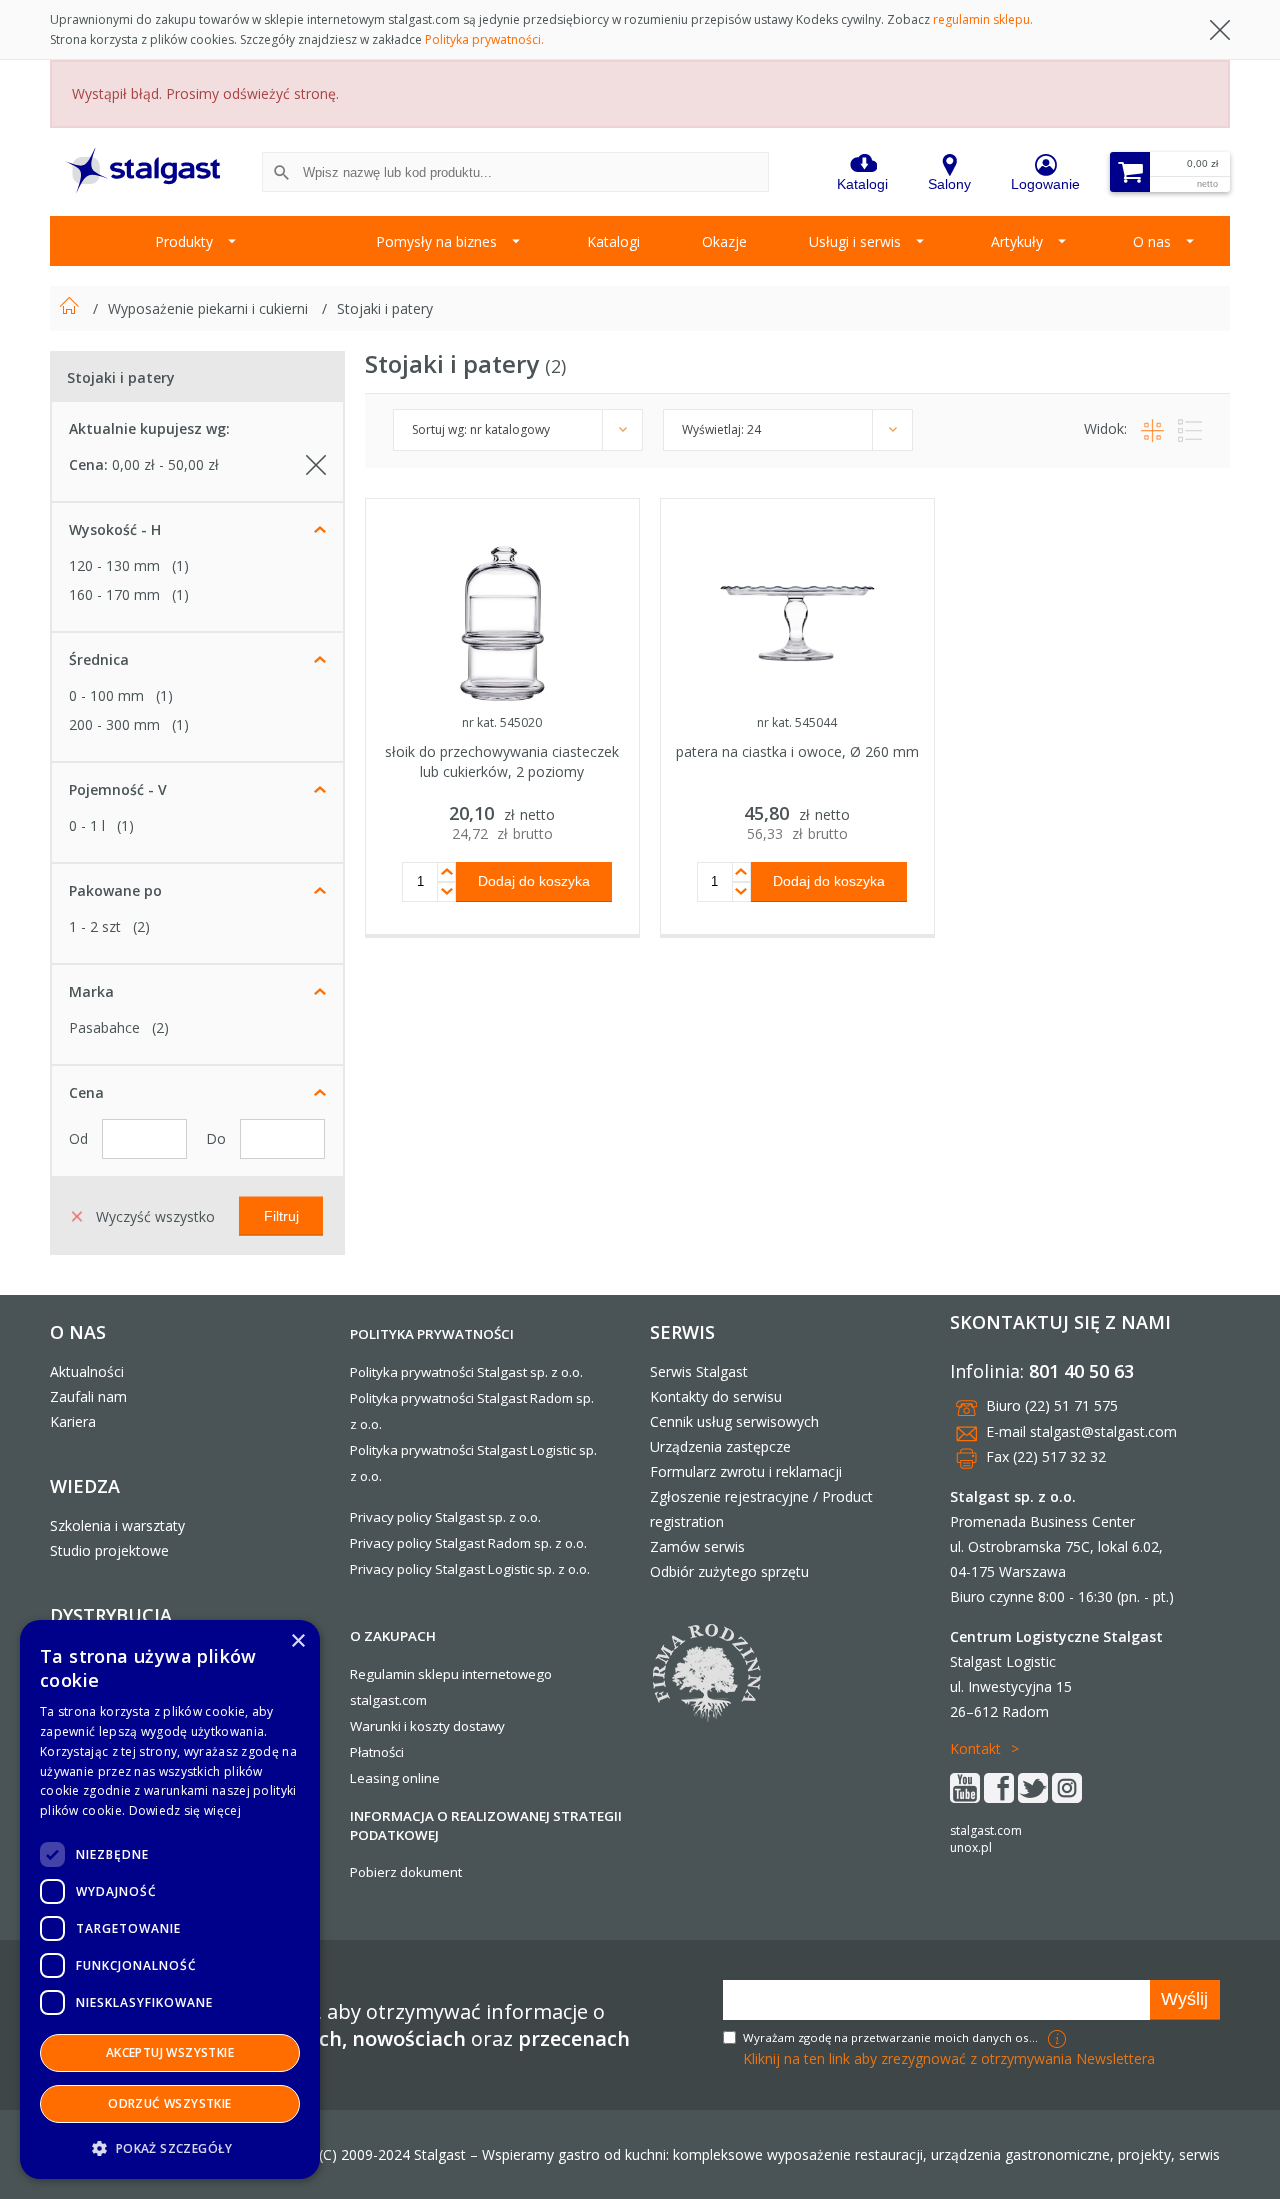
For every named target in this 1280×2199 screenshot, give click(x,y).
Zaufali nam (88, 1396)
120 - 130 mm (114, 565)
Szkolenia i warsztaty (117, 1525)
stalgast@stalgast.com (1103, 1431)
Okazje (724, 241)
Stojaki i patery (385, 308)
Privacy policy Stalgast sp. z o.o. (445, 1517)
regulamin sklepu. (983, 19)
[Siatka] (1149, 428)
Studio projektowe (109, 1550)
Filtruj (281, 1215)
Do (218, 1138)
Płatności (377, 1752)
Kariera (73, 1421)
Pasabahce (104, 1027)
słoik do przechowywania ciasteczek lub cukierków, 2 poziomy (502, 761)
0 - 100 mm (106, 695)
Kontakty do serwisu (716, 1396)
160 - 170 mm (114, 594)
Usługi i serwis (855, 241)
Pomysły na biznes (436, 241)
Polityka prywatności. (484, 39)
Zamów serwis (697, 1546)
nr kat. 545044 (797, 722)
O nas (1152, 241)
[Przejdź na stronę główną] (71, 308)
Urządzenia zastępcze (720, 1446)
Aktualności (87, 1371)
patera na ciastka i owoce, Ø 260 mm (797, 751)
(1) (180, 565)
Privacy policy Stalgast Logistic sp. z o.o (468, 1569)
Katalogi (613, 241)
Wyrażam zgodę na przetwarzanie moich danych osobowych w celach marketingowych (893, 2037)
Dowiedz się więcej (185, 1810)
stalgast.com (986, 1830)
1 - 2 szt (95, 926)
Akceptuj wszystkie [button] (170, 2052)
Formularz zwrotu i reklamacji (746, 1471)
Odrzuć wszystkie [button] (169, 2103)
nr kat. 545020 (502, 722)
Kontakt (975, 1748)
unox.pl (971, 1847)
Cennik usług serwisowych (734, 1421)
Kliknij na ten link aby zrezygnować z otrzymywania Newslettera (949, 2058)
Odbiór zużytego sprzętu (729, 1571)
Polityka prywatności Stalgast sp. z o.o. (466, 1372)
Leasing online (395, 1778)
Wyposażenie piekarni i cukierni (210, 308)
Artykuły (1017, 241)
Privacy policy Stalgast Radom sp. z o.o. (468, 1543)
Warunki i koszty (400, 1726)
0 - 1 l (87, 825)
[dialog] (170, 1899)
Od (80, 1138)
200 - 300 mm (114, 724)
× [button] (297, 1641)
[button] (170, 2147)
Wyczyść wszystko (153, 1215)
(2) (141, 926)
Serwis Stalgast (699, 1371)
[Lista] (1185, 428)
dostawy (479, 1726)
